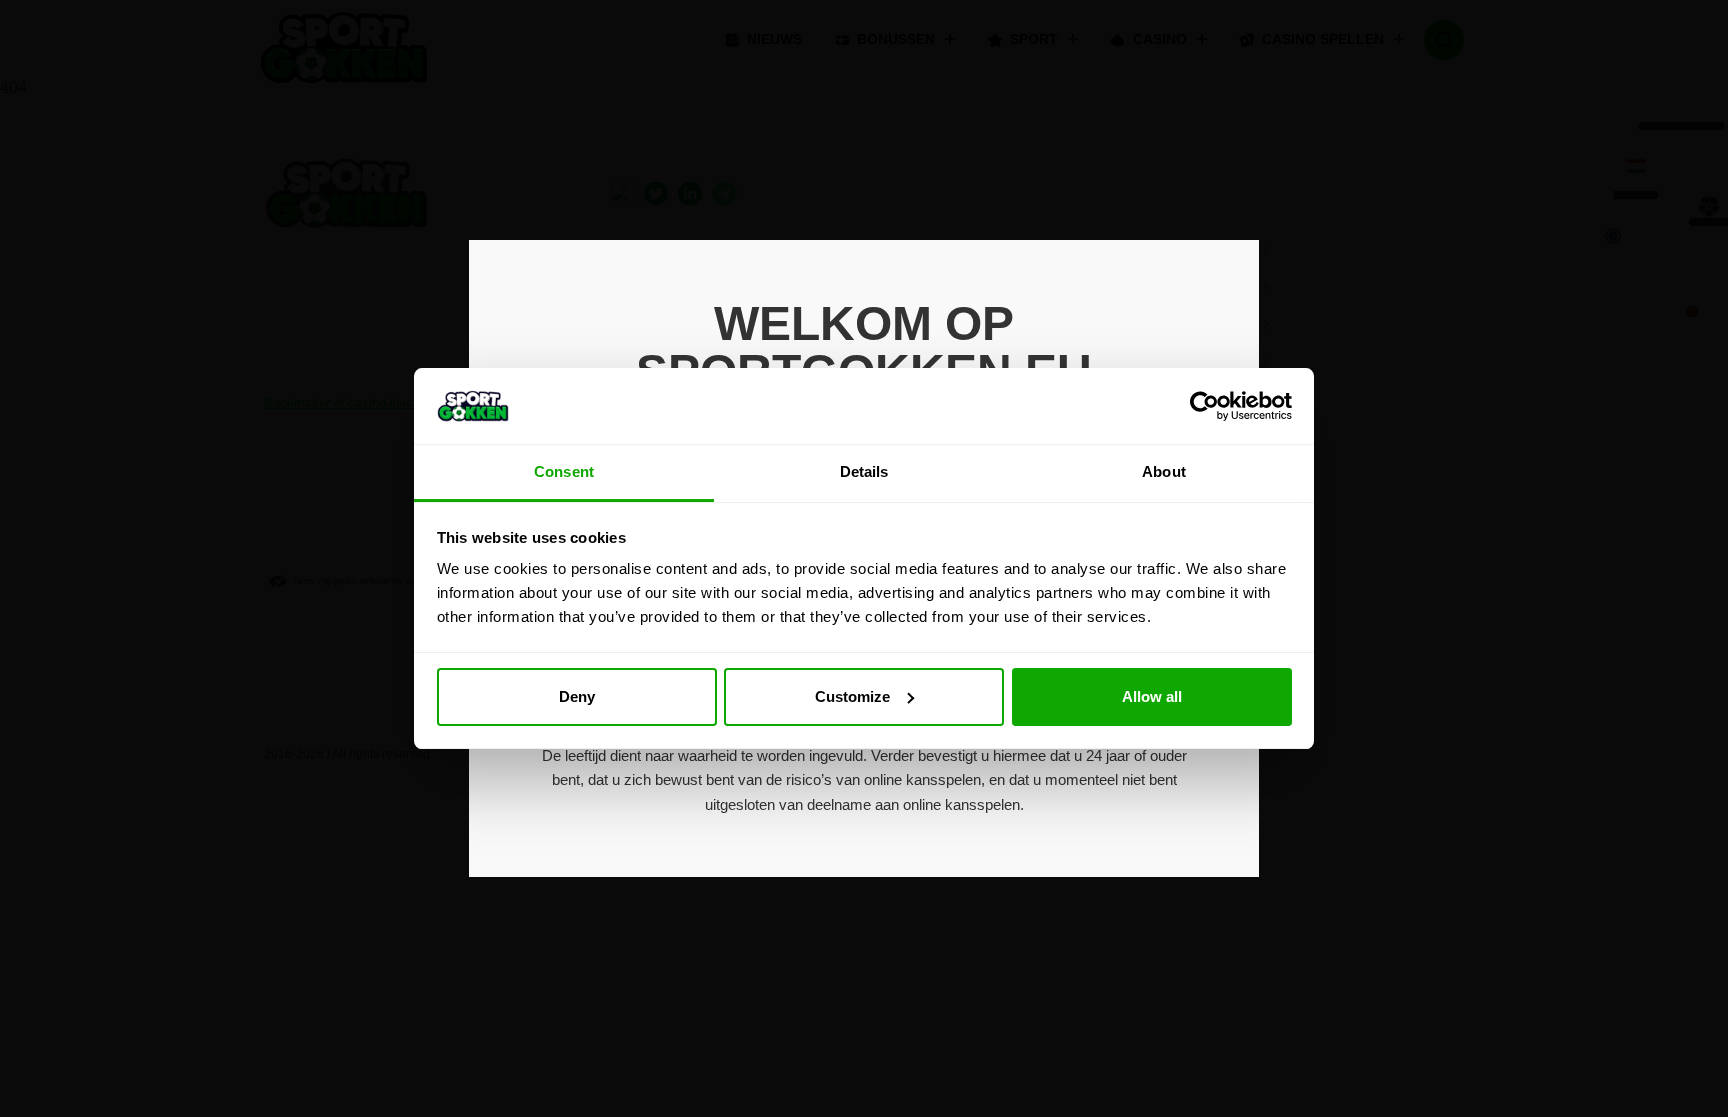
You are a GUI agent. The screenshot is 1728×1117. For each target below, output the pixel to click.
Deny (577, 696)
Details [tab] (864, 471)
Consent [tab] (564, 471)
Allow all (1152, 696)
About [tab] (1164, 471)
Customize (852, 696)
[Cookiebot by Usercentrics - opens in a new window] (1204, 406)
